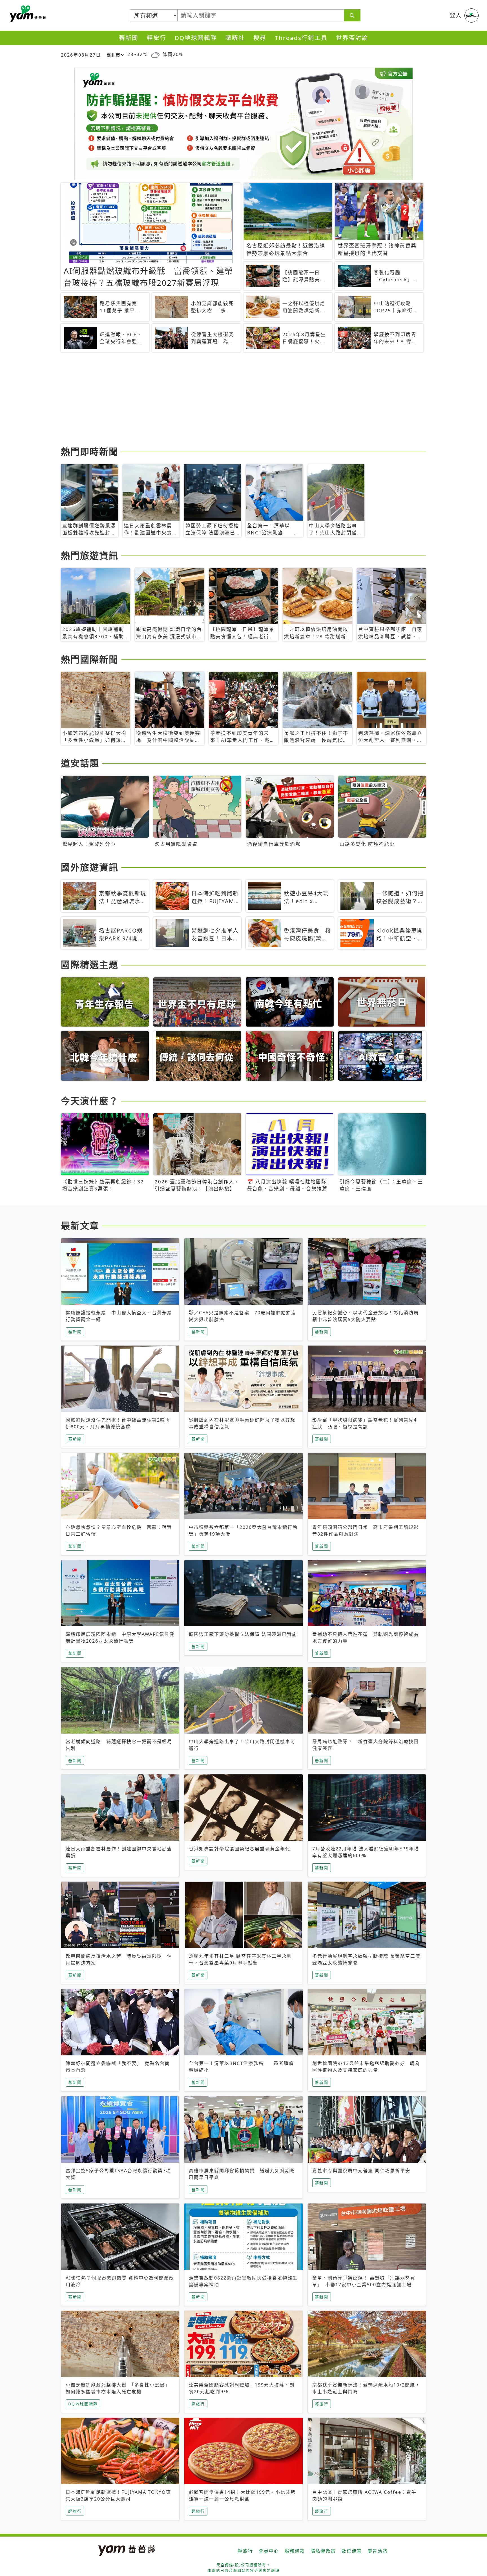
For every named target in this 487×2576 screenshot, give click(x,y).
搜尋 (260, 38)
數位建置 (352, 2551)
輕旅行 (157, 38)
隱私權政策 (323, 2551)
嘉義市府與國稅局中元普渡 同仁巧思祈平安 (361, 2171)
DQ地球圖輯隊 (196, 38)
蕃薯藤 (27, 14)
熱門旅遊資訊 (90, 555)
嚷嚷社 (235, 38)
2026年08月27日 (81, 55)
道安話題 (80, 763)
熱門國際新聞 (90, 659)
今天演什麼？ (90, 1101)
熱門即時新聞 (90, 451)
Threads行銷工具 (301, 38)
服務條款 (295, 2551)
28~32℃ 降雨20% (155, 54)
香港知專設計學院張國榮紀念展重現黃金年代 (240, 1849)
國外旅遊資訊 (90, 867)
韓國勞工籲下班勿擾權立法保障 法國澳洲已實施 (243, 1634)
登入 (456, 15)
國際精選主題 (90, 964)
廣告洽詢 (378, 2551)
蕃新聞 (129, 38)
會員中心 (269, 2551)
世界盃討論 (352, 38)
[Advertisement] (230, 400)
